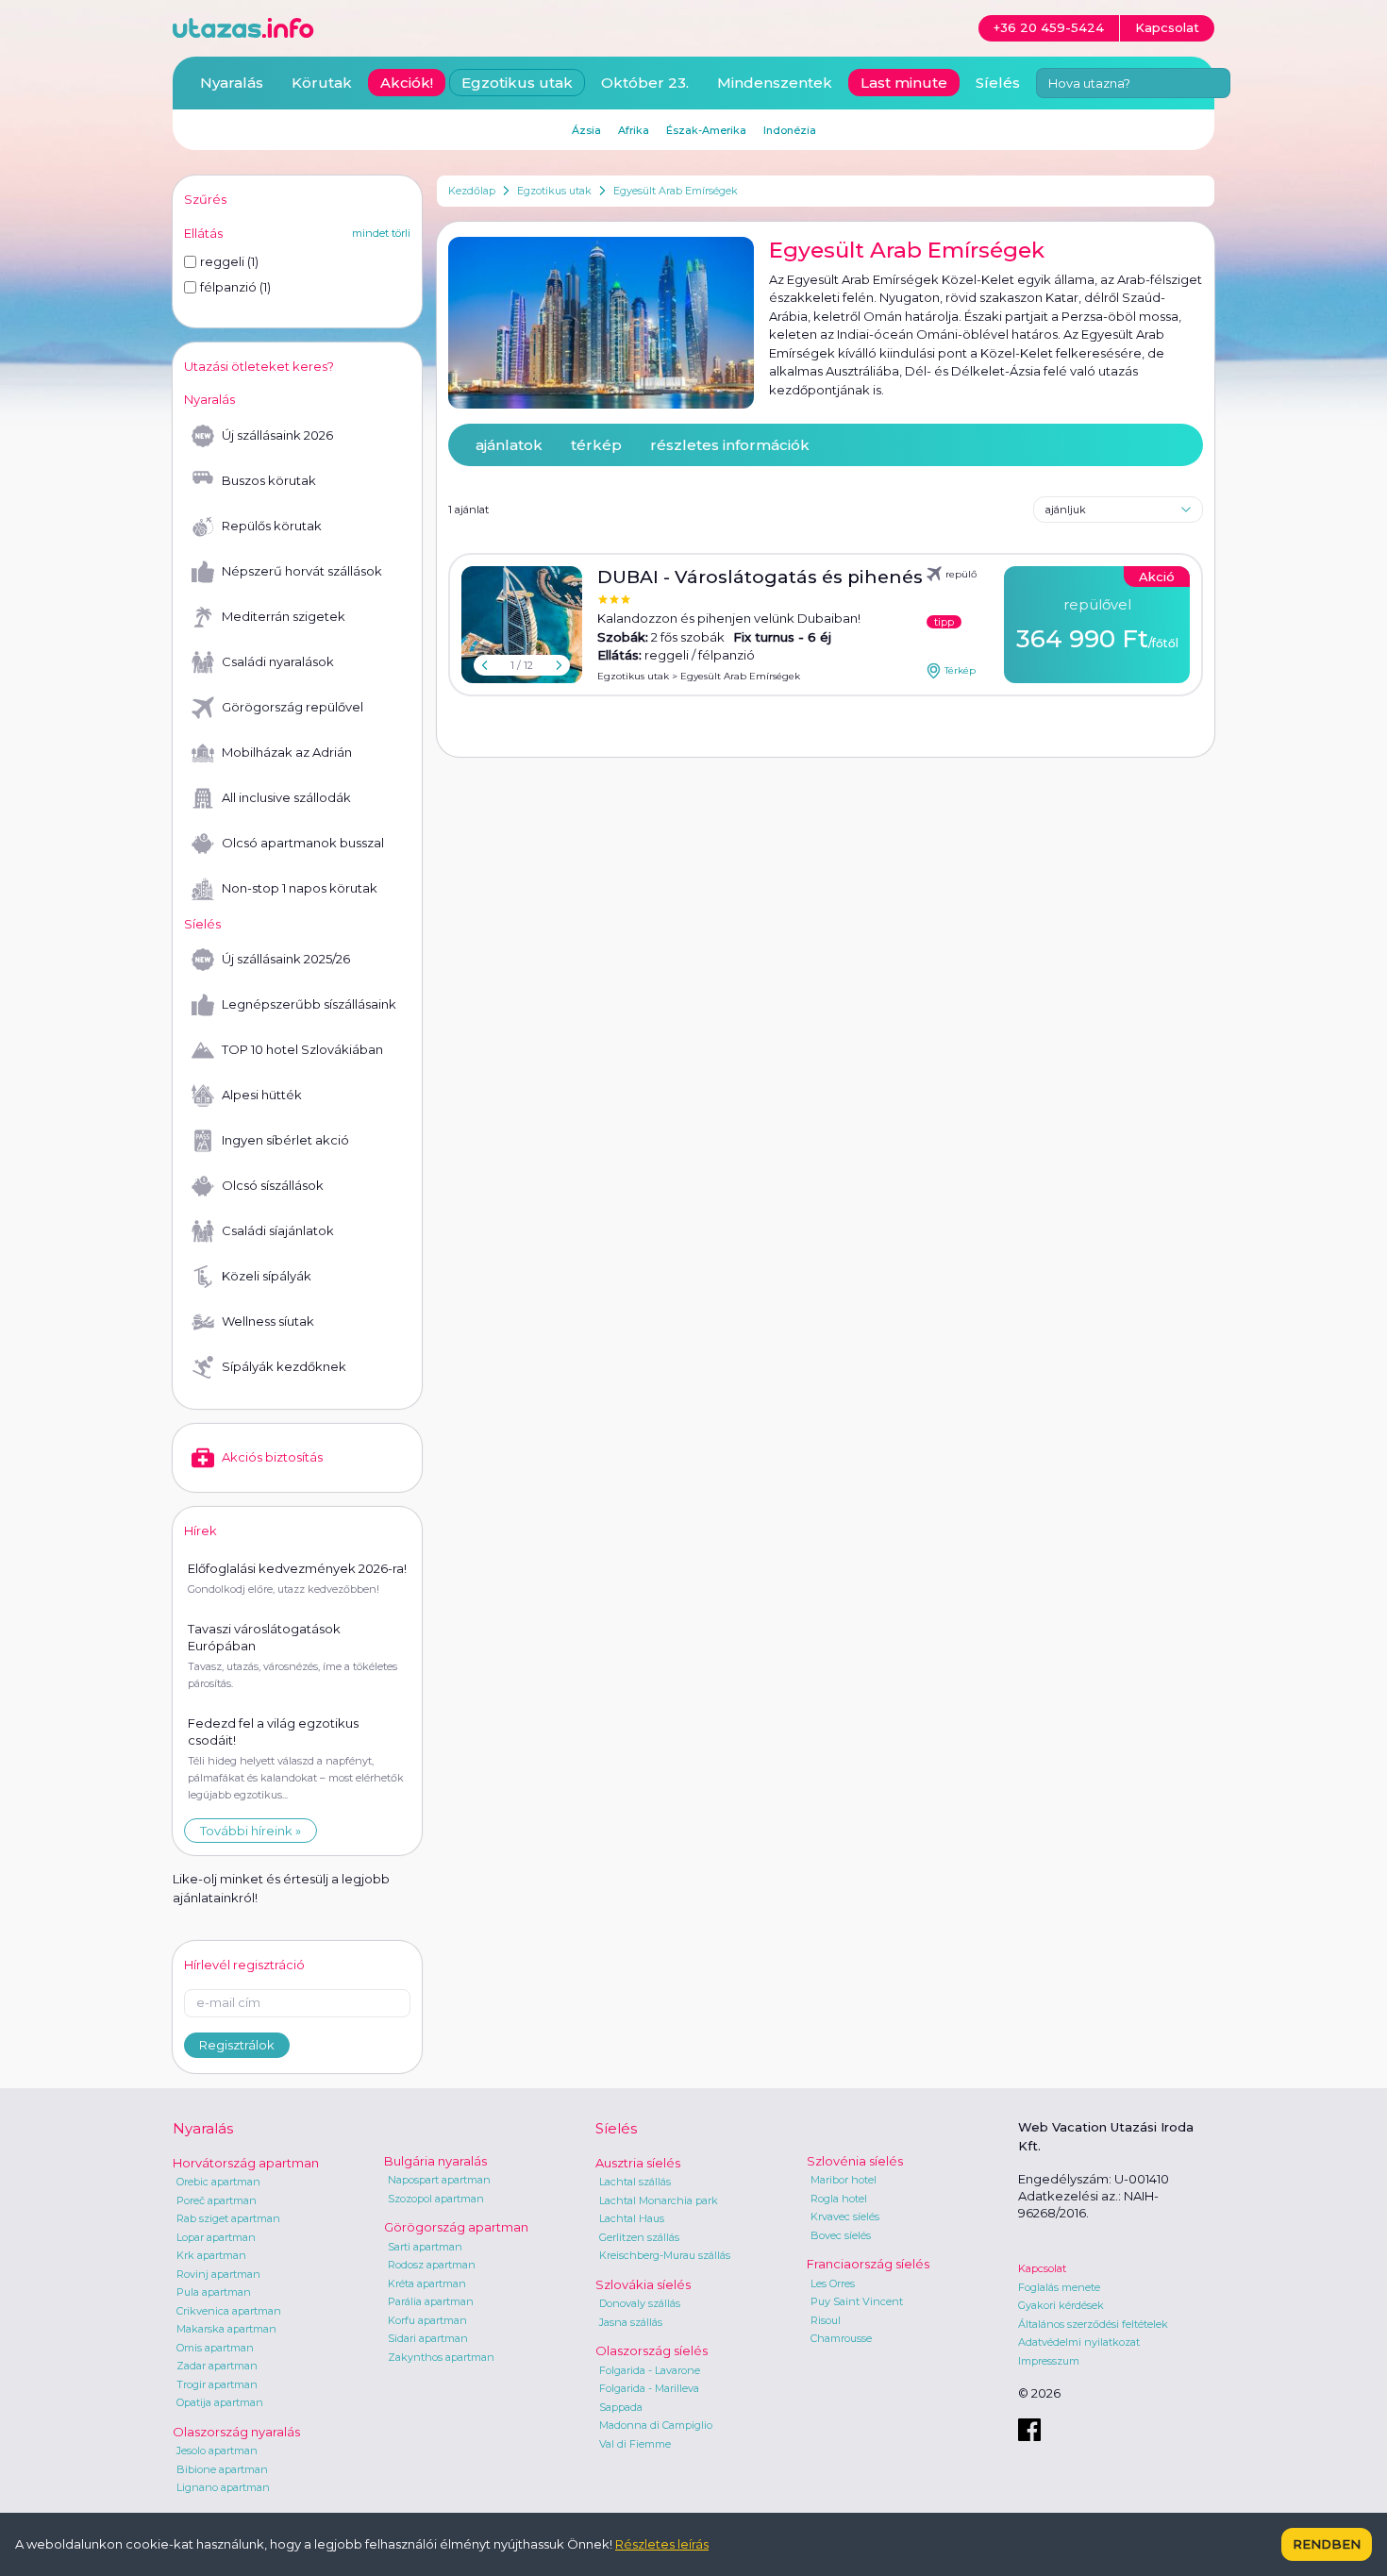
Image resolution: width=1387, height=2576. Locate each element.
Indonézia (790, 130)
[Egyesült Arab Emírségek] (601, 323)
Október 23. (645, 83)
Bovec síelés (841, 2235)
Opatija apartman (220, 2402)
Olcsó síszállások (273, 1185)
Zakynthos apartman (441, 2357)
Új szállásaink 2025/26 (286, 959)
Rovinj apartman (218, 2274)
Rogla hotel (839, 2199)
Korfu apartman (427, 2320)
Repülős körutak (272, 526)
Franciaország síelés (868, 2264)
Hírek (201, 1531)
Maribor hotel (844, 2180)
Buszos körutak (269, 480)
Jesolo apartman (217, 2451)
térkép (596, 445)
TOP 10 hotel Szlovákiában (302, 1049)
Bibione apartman (222, 2469)
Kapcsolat (1042, 2268)
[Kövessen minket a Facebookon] (1029, 2430)
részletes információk (730, 445)
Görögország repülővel (292, 707)
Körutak (322, 83)
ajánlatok (509, 445)
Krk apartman (211, 2255)
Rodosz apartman (432, 2265)
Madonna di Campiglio (656, 2425)
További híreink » (251, 1831)
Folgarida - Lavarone (650, 2370)
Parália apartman (431, 2301)
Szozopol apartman (436, 2199)
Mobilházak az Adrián (287, 752)
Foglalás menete (1059, 2287)
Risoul (826, 2320)
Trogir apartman (217, 2384)
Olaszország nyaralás (236, 2432)
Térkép (960, 670)
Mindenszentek (775, 83)
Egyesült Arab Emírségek (676, 191)
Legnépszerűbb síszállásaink (309, 1004)
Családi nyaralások (278, 661)
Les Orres (833, 2283)
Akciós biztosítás (272, 1457)
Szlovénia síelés (855, 2161)
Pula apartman (214, 2292)
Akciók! (407, 83)
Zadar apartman (217, 2366)
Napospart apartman (439, 2180)
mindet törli (381, 233)
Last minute (904, 83)
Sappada (621, 2407)
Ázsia (586, 130)
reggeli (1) (229, 261)
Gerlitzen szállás (639, 2237)
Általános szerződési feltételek (1093, 2324)
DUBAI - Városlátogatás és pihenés (760, 577)
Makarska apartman (226, 2329)
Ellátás (203, 233)
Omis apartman (215, 2348)
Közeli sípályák (267, 1276)
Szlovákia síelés (643, 2284)
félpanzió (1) (235, 287)
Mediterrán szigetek (284, 616)
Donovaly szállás (640, 2303)
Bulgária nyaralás (435, 2161)
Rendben (1327, 2544)
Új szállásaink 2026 (277, 435)
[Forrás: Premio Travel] (522, 625)
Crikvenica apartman (229, 2311)
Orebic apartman (218, 2182)
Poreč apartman (217, 2200)
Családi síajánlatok (278, 1230)
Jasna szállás (631, 2322)
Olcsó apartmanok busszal (303, 843)
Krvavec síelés (845, 2216)
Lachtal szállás (635, 2182)
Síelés (998, 83)
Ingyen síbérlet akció (285, 1140)
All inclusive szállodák (286, 797)
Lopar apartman (216, 2237)
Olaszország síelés (652, 2350)
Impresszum (1049, 2361)
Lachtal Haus (632, 2218)
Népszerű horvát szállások (302, 571)
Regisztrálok (237, 2045)
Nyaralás (232, 83)
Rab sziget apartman (228, 2218)
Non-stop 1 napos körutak (300, 888)
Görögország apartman (456, 2227)
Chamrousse (841, 2338)
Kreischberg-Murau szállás (665, 2255)
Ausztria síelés (638, 2163)
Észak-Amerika (706, 130)
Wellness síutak (268, 1321)
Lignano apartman (223, 2487)
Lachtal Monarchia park (659, 2200)
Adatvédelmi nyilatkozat (1079, 2342)
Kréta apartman (427, 2283)
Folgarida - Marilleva (649, 2388)
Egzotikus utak (554, 191)
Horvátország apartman (246, 2163)
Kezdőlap (472, 191)
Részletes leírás (662, 2544)
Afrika (634, 130)
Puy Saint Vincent (857, 2301)
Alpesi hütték (262, 1095)
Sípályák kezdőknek (284, 1366)
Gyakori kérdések (1061, 2305)
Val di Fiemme (635, 2444)
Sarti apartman (425, 2247)
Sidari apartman (428, 2338)
